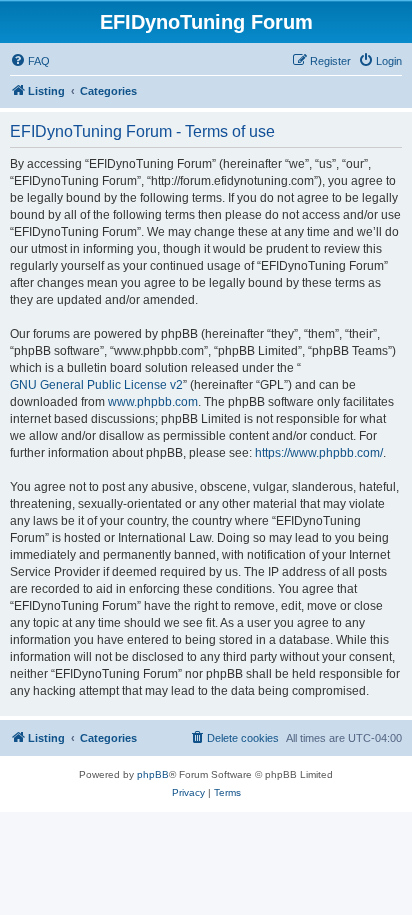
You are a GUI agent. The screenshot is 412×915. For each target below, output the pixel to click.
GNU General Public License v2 (96, 385)
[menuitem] (30, 61)
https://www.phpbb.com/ (319, 453)
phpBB (153, 774)
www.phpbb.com (153, 402)
